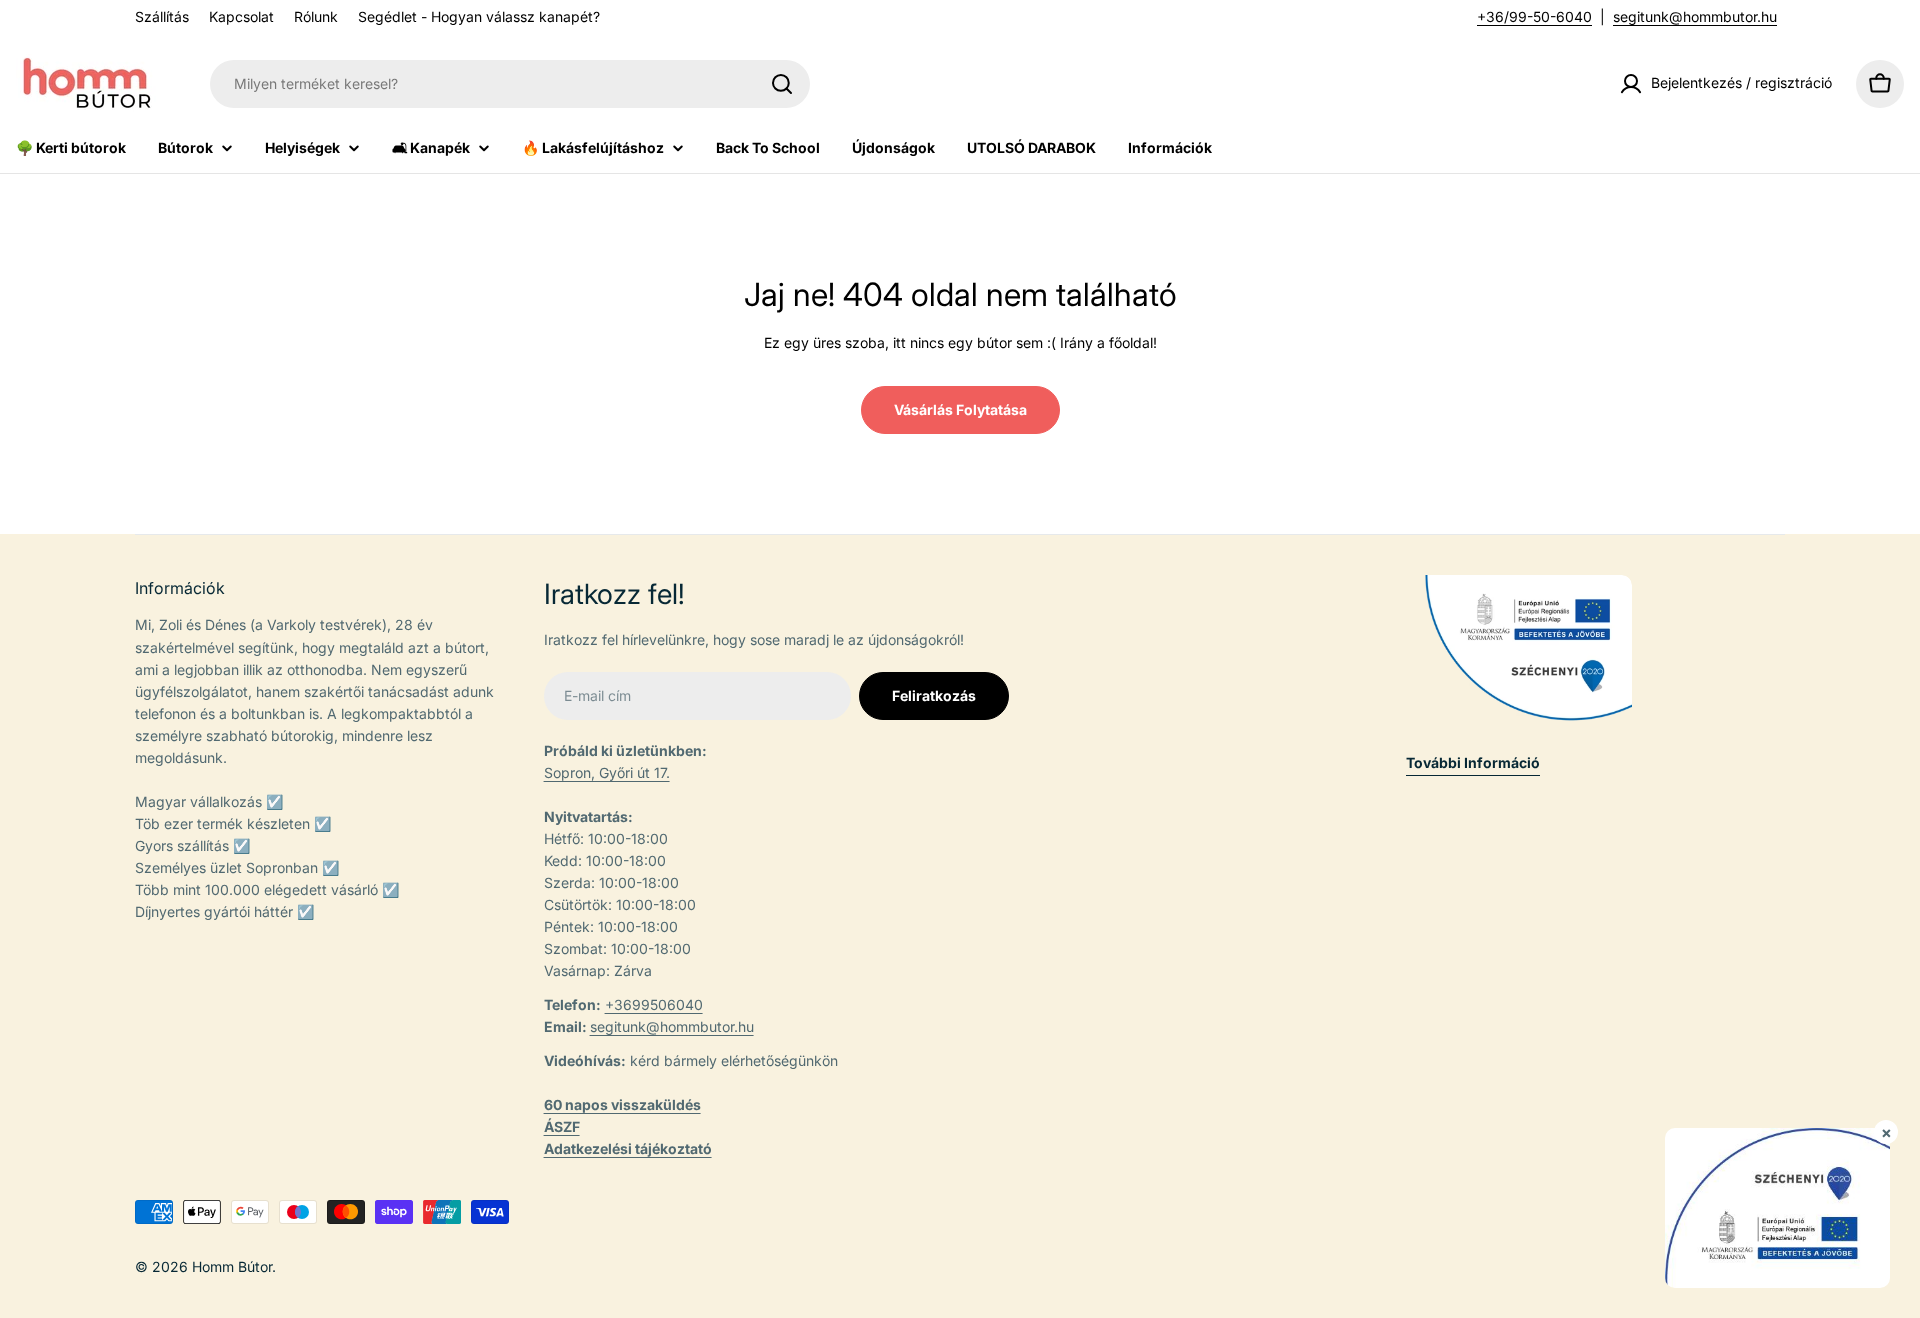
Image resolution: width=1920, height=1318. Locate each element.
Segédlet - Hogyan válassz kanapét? (479, 16)
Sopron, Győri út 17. (607, 772)
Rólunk (316, 16)
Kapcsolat (241, 16)
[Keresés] (782, 84)
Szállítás (162, 16)
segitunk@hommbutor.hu (1695, 16)
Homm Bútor (232, 1266)
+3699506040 (654, 1004)
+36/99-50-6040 (1534, 16)
